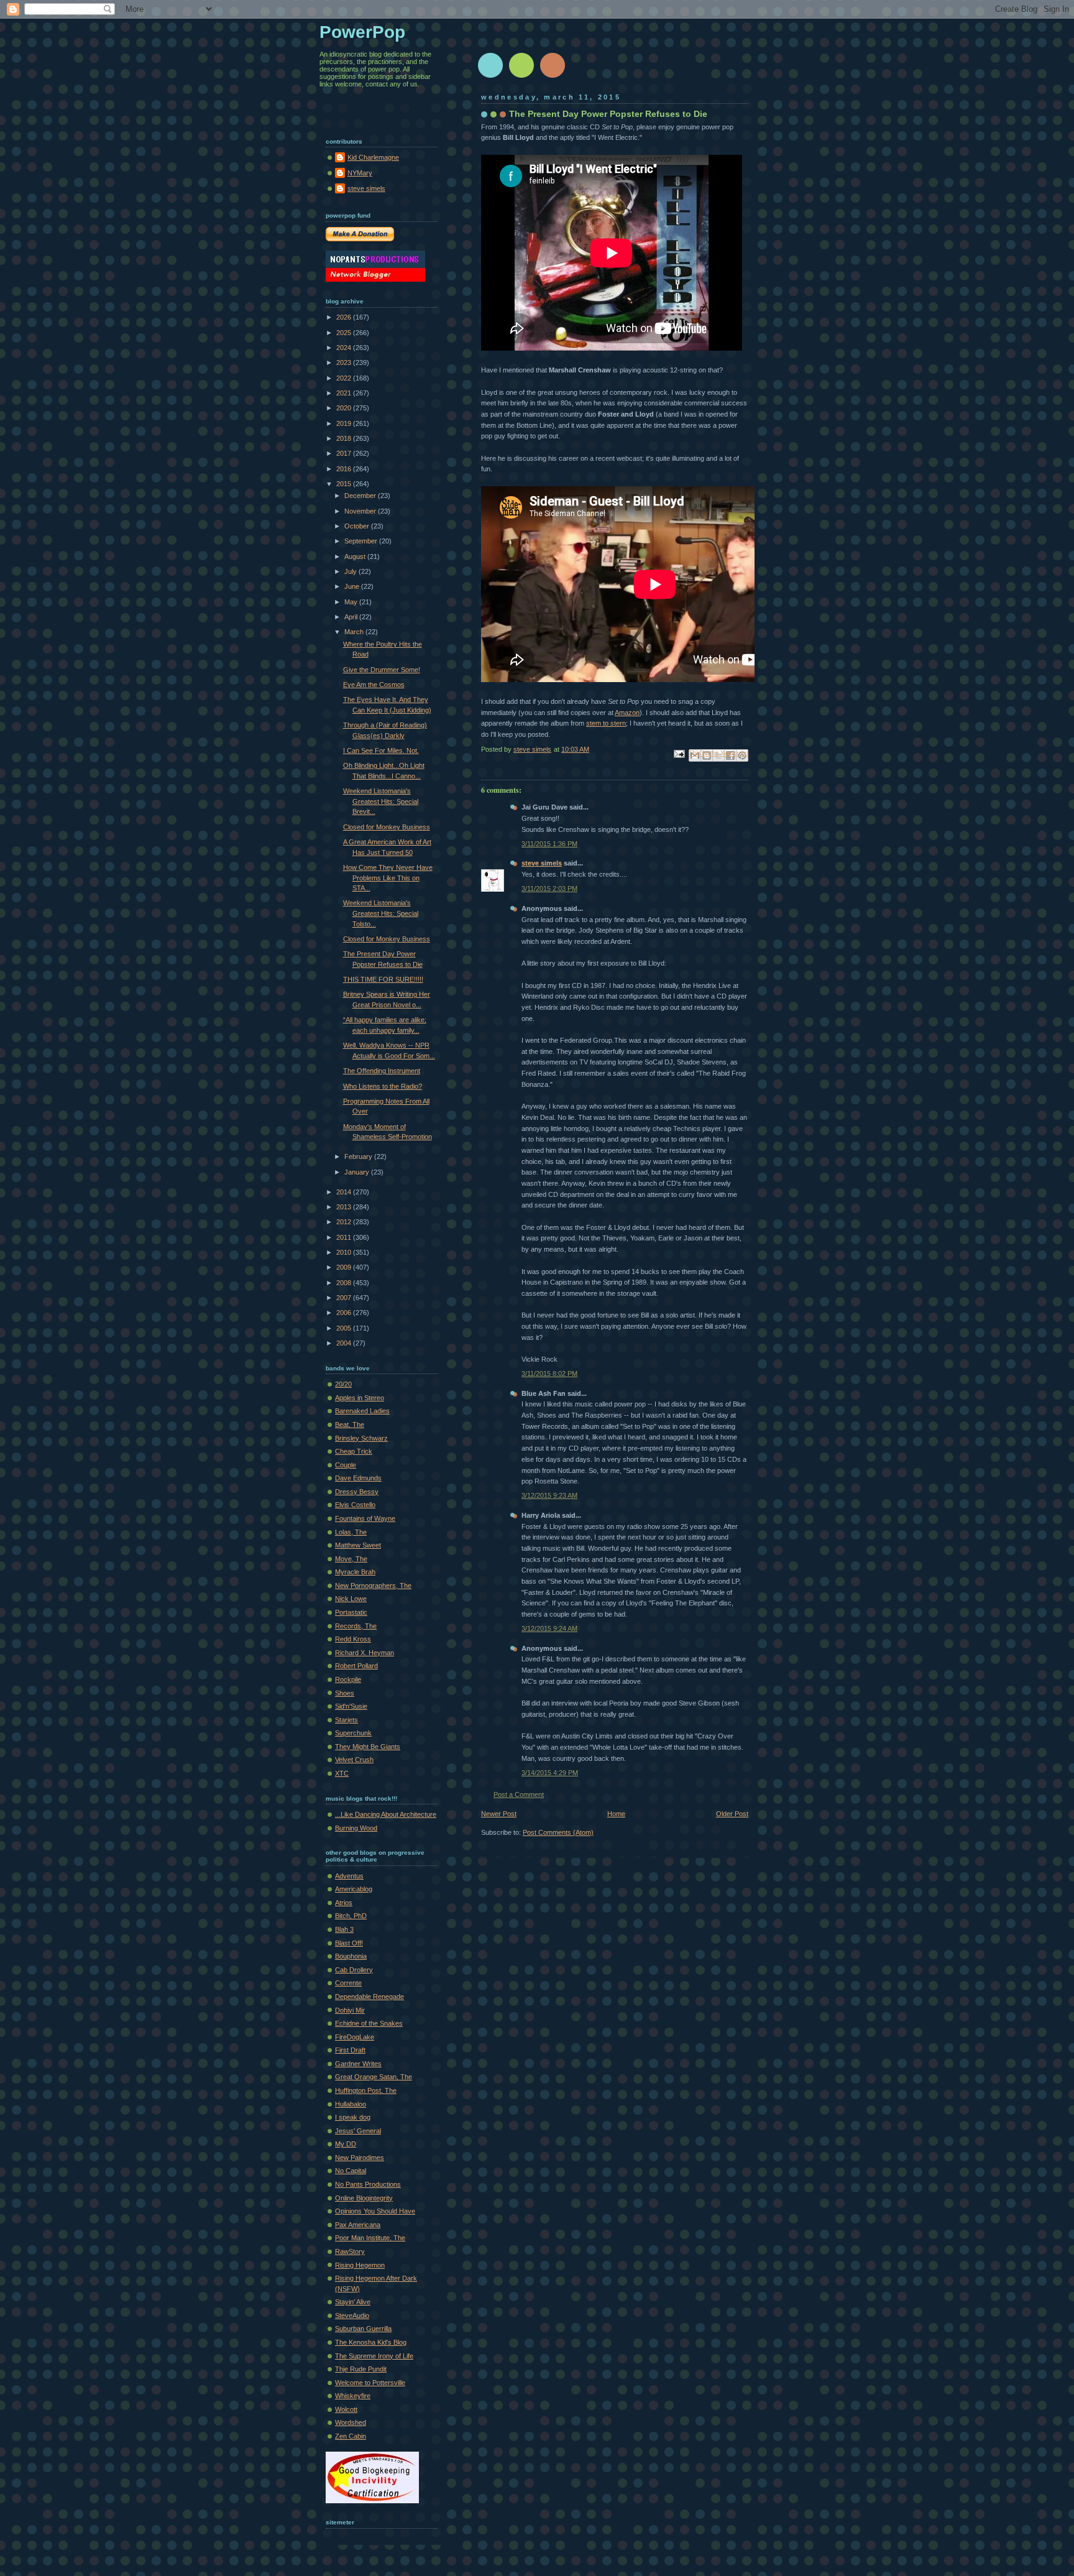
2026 (345, 317)
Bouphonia (351, 1956)
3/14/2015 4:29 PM (550, 1773)
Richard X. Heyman (365, 1653)
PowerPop (362, 32)
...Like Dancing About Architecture (386, 1814)
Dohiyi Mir (350, 2010)
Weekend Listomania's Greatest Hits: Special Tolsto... (381, 913)
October (358, 526)
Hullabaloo (351, 2104)
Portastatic (351, 1612)
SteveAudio (352, 2315)
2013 (345, 1207)
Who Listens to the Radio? (383, 1086)
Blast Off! (349, 1943)
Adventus (349, 1876)
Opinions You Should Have (375, 2211)
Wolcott (346, 2409)
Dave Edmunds (358, 1478)
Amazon (627, 713)
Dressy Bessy (357, 1492)
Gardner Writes (358, 2064)
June (353, 586)
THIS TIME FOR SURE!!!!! (383, 979)
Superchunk (353, 1733)
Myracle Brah (355, 1572)
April (352, 617)
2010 (345, 1252)
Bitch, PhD (351, 1916)
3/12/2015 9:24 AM (549, 1628)
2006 (345, 1313)
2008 (345, 1283)
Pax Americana (358, 2225)
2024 (345, 348)
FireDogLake (355, 2037)
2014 (345, 1192)
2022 (345, 378)
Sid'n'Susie (351, 1706)
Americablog (354, 1889)
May (352, 602)
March (355, 632)
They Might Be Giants (368, 1747)
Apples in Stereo (360, 1398)
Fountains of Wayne (365, 1518)
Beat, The (350, 1424)
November (361, 511)
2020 (345, 408)
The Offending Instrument (382, 1071)
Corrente (348, 1983)
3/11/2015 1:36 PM (549, 844)
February (359, 1156)
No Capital (351, 2171)
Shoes (345, 1693)
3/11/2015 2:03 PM (549, 889)
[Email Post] (678, 754)
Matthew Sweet (358, 1545)
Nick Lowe (351, 1599)
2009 (345, 1267)
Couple (346, 1465)
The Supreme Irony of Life (374, 2356)
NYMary (360, 173)
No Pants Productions (368, 2184)
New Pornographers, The (373, 1586)
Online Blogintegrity (364, 2198)
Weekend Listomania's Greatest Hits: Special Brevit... (381, 801)
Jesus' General (358, 2131)
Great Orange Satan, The (374, 2077)
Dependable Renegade (369, 1997)
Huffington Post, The (366, 2090)
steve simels (542, 863)
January (358, 1172)
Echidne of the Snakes (369, 2023)
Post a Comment (519, 1794)
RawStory (350, 2251)
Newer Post (499, 1814)
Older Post (732, 1814)
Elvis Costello (355, 1505)
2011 (345, 1237)
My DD (346, 2144)
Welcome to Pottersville (370, 2383)
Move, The (351, 1559)
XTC (342, 1773)
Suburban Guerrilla (363, 2329)
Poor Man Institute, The (370, 2238)
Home (616, 1814)
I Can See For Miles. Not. (381, 750)
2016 (345, 469)
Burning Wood (356, 1828)
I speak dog (353, 2117)
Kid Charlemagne (373, 157)
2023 (345, 362)
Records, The (356, 1626)
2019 (345, 423)
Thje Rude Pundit (361, 2369)
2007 (345, 1298)
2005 (345, 1328)
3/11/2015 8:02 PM (549, 1373)
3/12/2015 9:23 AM (549, 1495)
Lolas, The (351, 1532)
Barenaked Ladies (362, 1411)
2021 (345, 393)
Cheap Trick (354, 1451)
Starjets (347, 1720)
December (361, 496)
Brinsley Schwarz (361, 1438)
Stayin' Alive (353, 2302)
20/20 (343, 1384)
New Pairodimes (360, 2158)
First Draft (350, 2050)
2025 (345, 333)
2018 (345, 438)
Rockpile (348, 1679)
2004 (345, 1343)
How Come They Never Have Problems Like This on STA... (388, 878)
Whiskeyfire (353, 2396)
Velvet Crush (354, 1760)
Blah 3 (344, 1929)
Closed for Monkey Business (387, 827)
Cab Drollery (354, 1970)
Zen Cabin (351, 2436)
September (362, 541)
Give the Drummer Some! (382, 670)
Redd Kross (353, 1639)
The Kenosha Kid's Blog (371, 2342)
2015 (345, 484)
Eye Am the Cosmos (374, 685)
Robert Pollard (356, 1666)
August (356, 556)
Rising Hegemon (360, 2265)
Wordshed (351, 2422)
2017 (345, 453)
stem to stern (606, 723)
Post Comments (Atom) (558, 1832)
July (351, 571)
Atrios (344, 1903)
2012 (345, 1222)
